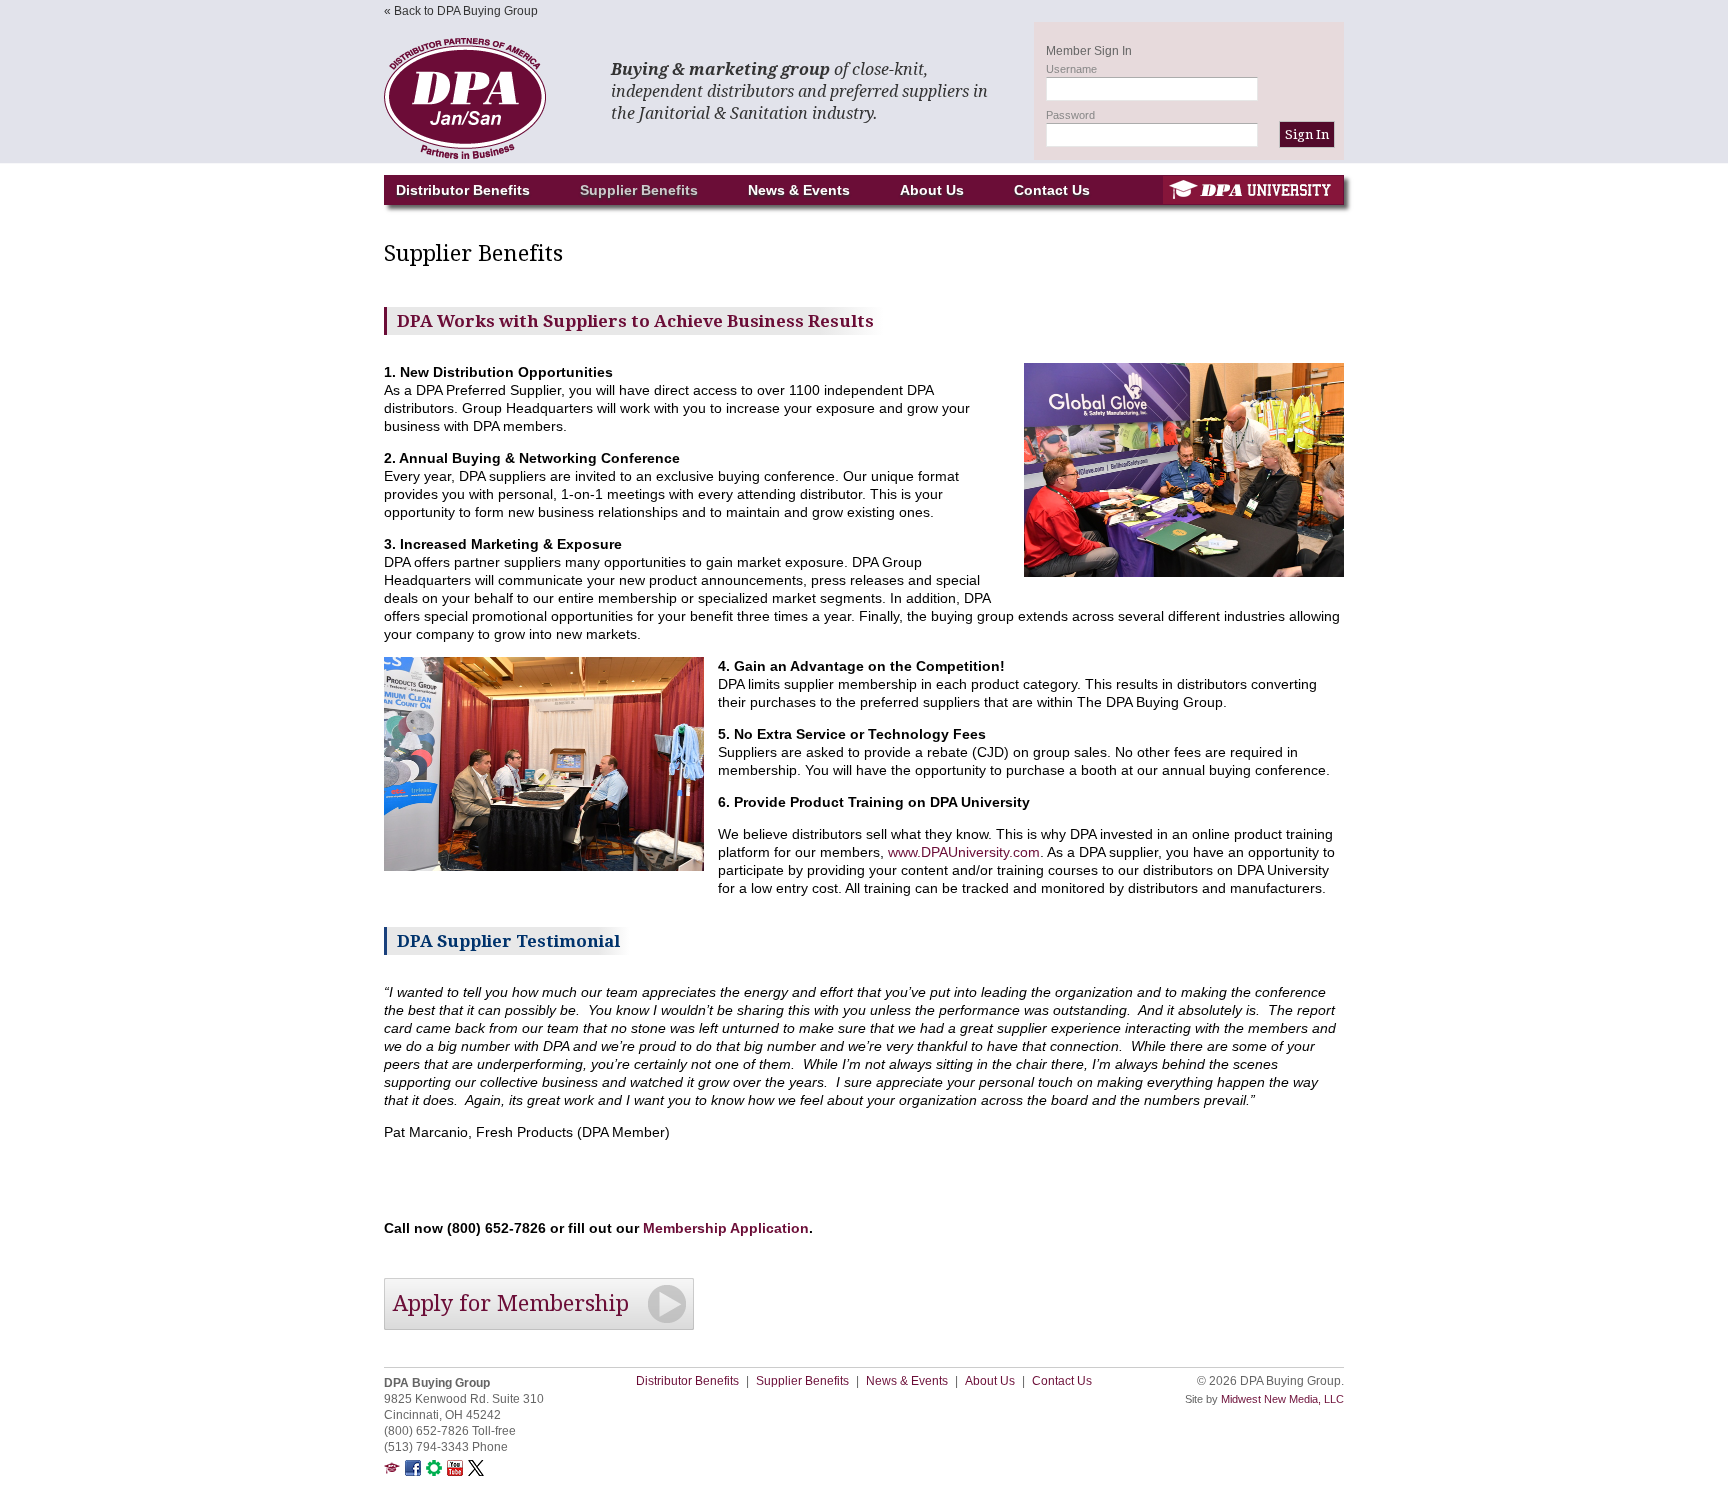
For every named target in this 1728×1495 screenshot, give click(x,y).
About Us (932, 190)
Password (1070, 115)
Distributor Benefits (463, 190)
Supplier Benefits (639, 190)
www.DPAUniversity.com (964, 852)
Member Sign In (1089, 51)
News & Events (799, 190)
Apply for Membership (511, 1303)
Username (1071, 69)
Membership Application (726, 1228)
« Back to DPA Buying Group (461, 11)
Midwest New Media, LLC (1282, 1399)
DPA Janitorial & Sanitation (484, 98)
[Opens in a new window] (392, 1472)
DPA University (1253, 190)
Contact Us (1052, 190)
